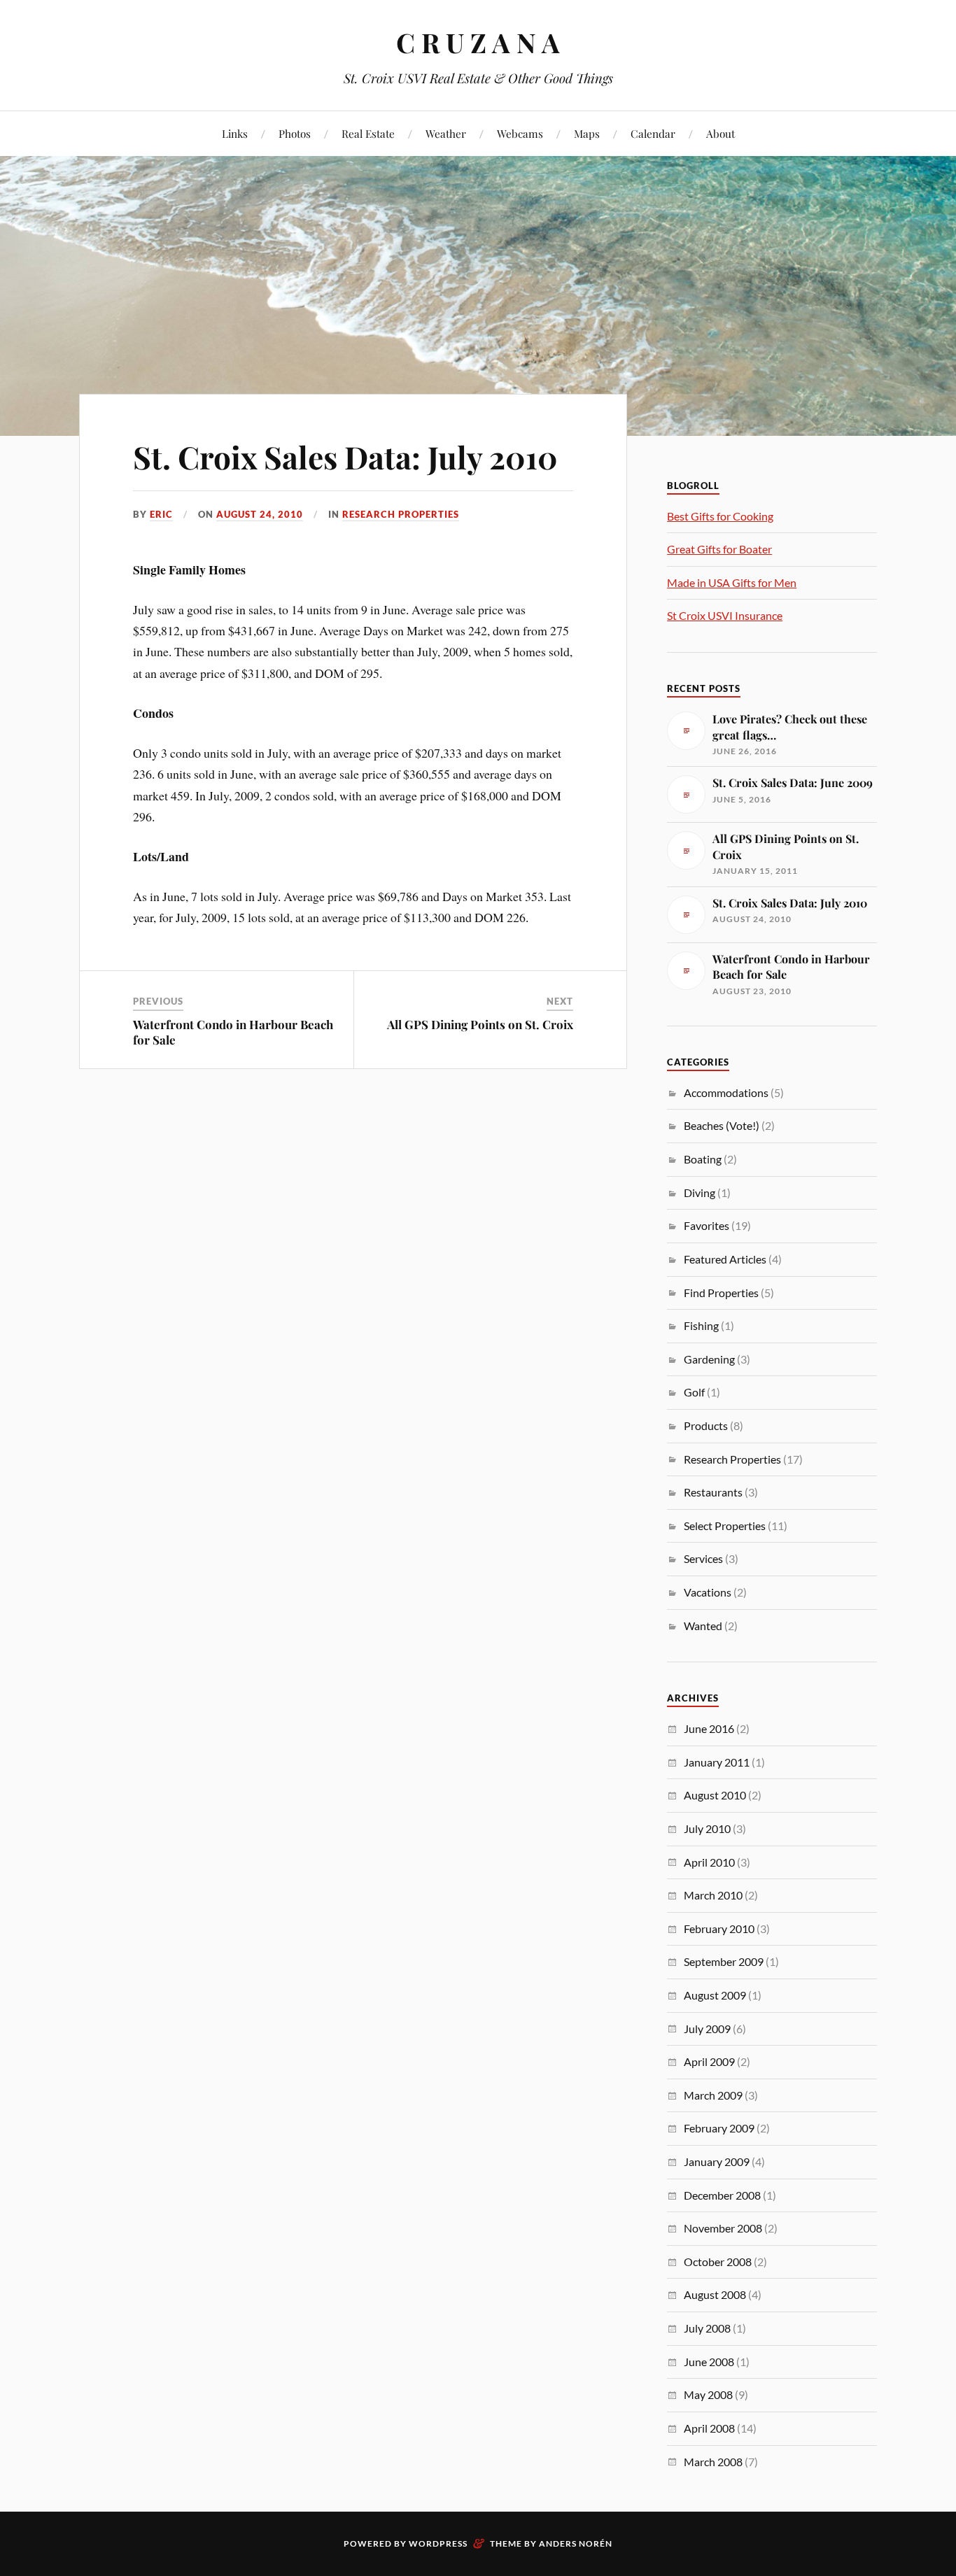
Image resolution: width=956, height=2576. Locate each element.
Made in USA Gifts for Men (732, 582)
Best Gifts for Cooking (720, 516)
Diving (700, 1193)
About (720, 133)
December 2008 (722, 2195)
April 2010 (709, 1862)
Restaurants (713, 1492)
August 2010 (715, 1795)
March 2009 (713, 2095)
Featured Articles (725, 1259)
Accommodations (726, 1092)
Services (703, 1558)
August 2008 (715, 2294)
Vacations (708, 1592)
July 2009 (707, 2029)
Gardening (709, 1359)
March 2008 (713, 2462)
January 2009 (717, 2161)
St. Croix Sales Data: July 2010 (345, 457)
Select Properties (725, 1526)
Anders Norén (576, 2543)
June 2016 (709, 1728)
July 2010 (707, 1828)
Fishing (701, 1325)
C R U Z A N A (478, 42)
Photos (295, 133)
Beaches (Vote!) (722, 1125)
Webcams (520, 133)
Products (706, 1425)
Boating (703, 1159)
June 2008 (709, 2362)
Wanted (703, 1626)
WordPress (438, 2543)
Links (235, 133)
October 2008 (718, 2262)
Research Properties (401, 514)
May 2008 (708, 2394)
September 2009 (724, 1961)
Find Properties (721, 1293)
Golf (694, 1392)
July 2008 (707, 2328)
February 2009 (719, 2128)
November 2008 (723, 2228)
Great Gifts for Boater (719, 549)
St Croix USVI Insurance (725, 615)
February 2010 (719, 1929)
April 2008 (709, 2428)
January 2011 (717, 1762)
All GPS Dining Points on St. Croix (480, 1024)
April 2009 (709, 2061)
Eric (161, 514)
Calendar (653, 133)
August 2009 (715, 1995)
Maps (587, 133)
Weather (446, 133)
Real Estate (368, 133)
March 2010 (713, 1895)
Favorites (707, 1225)
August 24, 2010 (260, 514)
